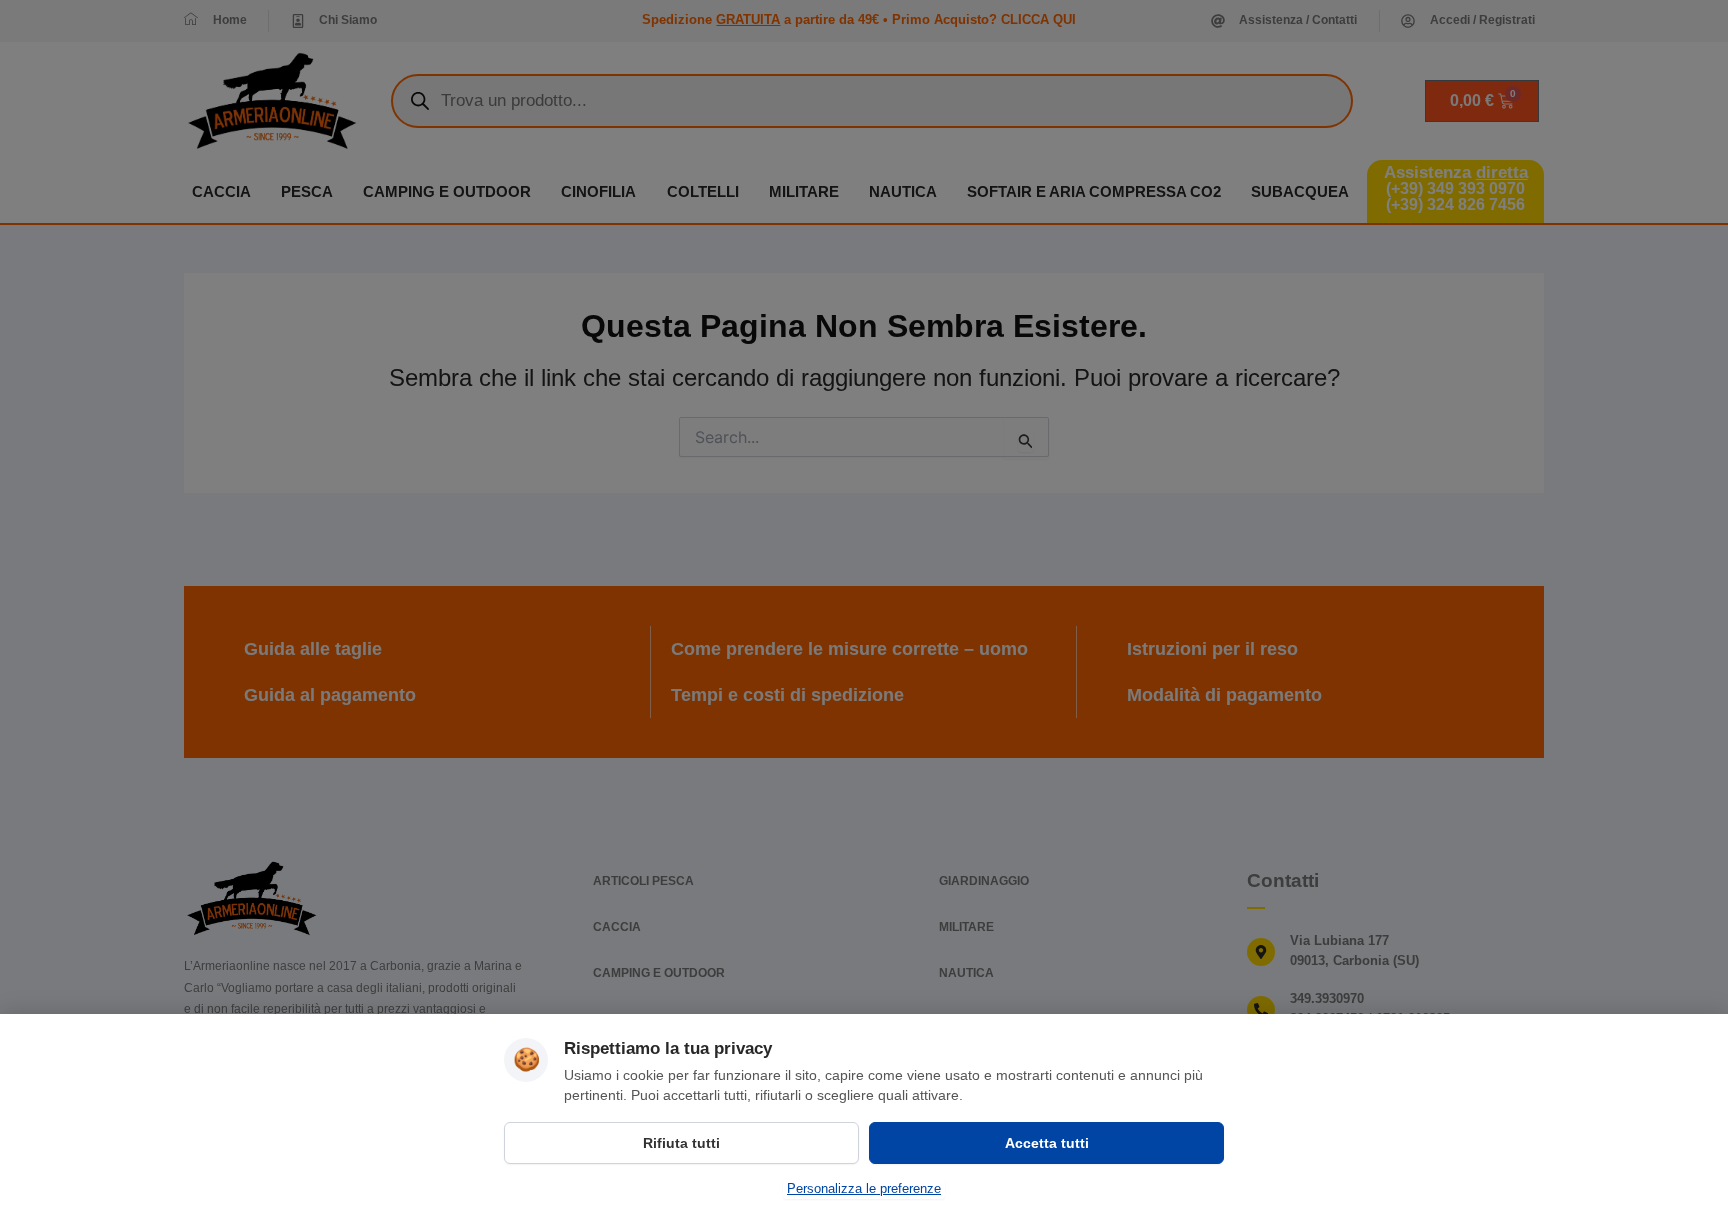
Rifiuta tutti (681, 1143)
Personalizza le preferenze (864, 1188)
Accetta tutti (1047, 1143)
